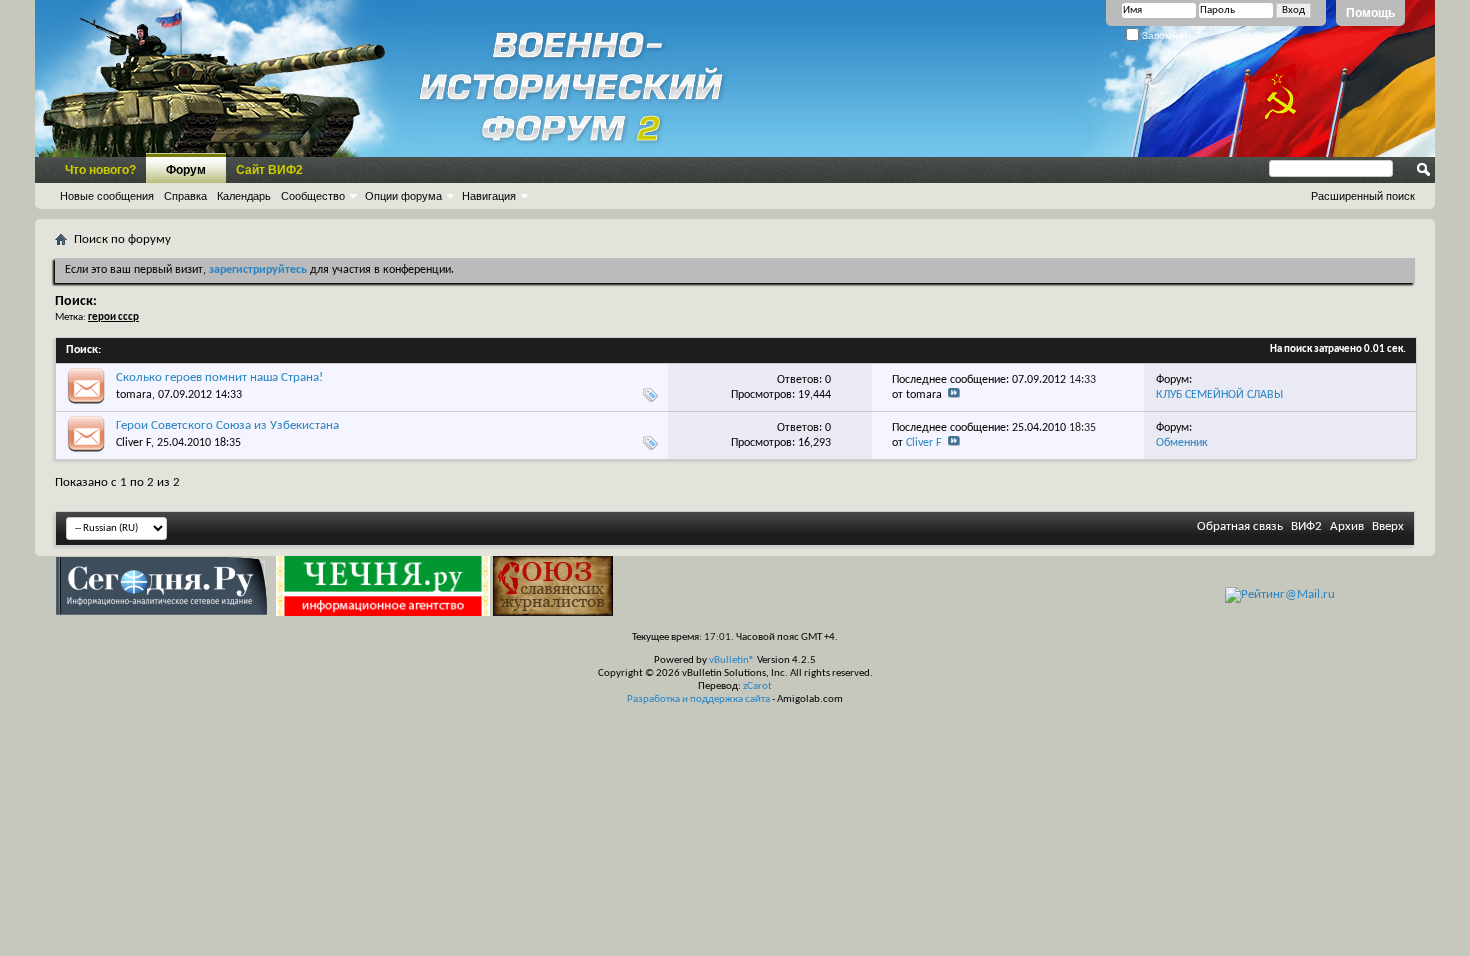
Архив (1347, 526)
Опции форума (403, 196)
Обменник (1182, 443)
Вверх (1388, 526)
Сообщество (313, 196)
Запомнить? (1169, 35)
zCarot (757, 686)
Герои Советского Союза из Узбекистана (227, 425)
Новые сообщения (107, 196)
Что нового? (100, 170)
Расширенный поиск (1363, 196)
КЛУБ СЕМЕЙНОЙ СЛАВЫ (1219, 395)
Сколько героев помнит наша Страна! (219, 377)
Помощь (1370, 13)
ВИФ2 (1306, 526)
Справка (185, 196)
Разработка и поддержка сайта (698, 699)
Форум (186, 170)
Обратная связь (1240, 526)
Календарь (244, 196)
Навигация (489, 196)
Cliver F (133, 443)
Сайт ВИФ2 (269, 170)
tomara (134, 395)
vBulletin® (732, 660)
